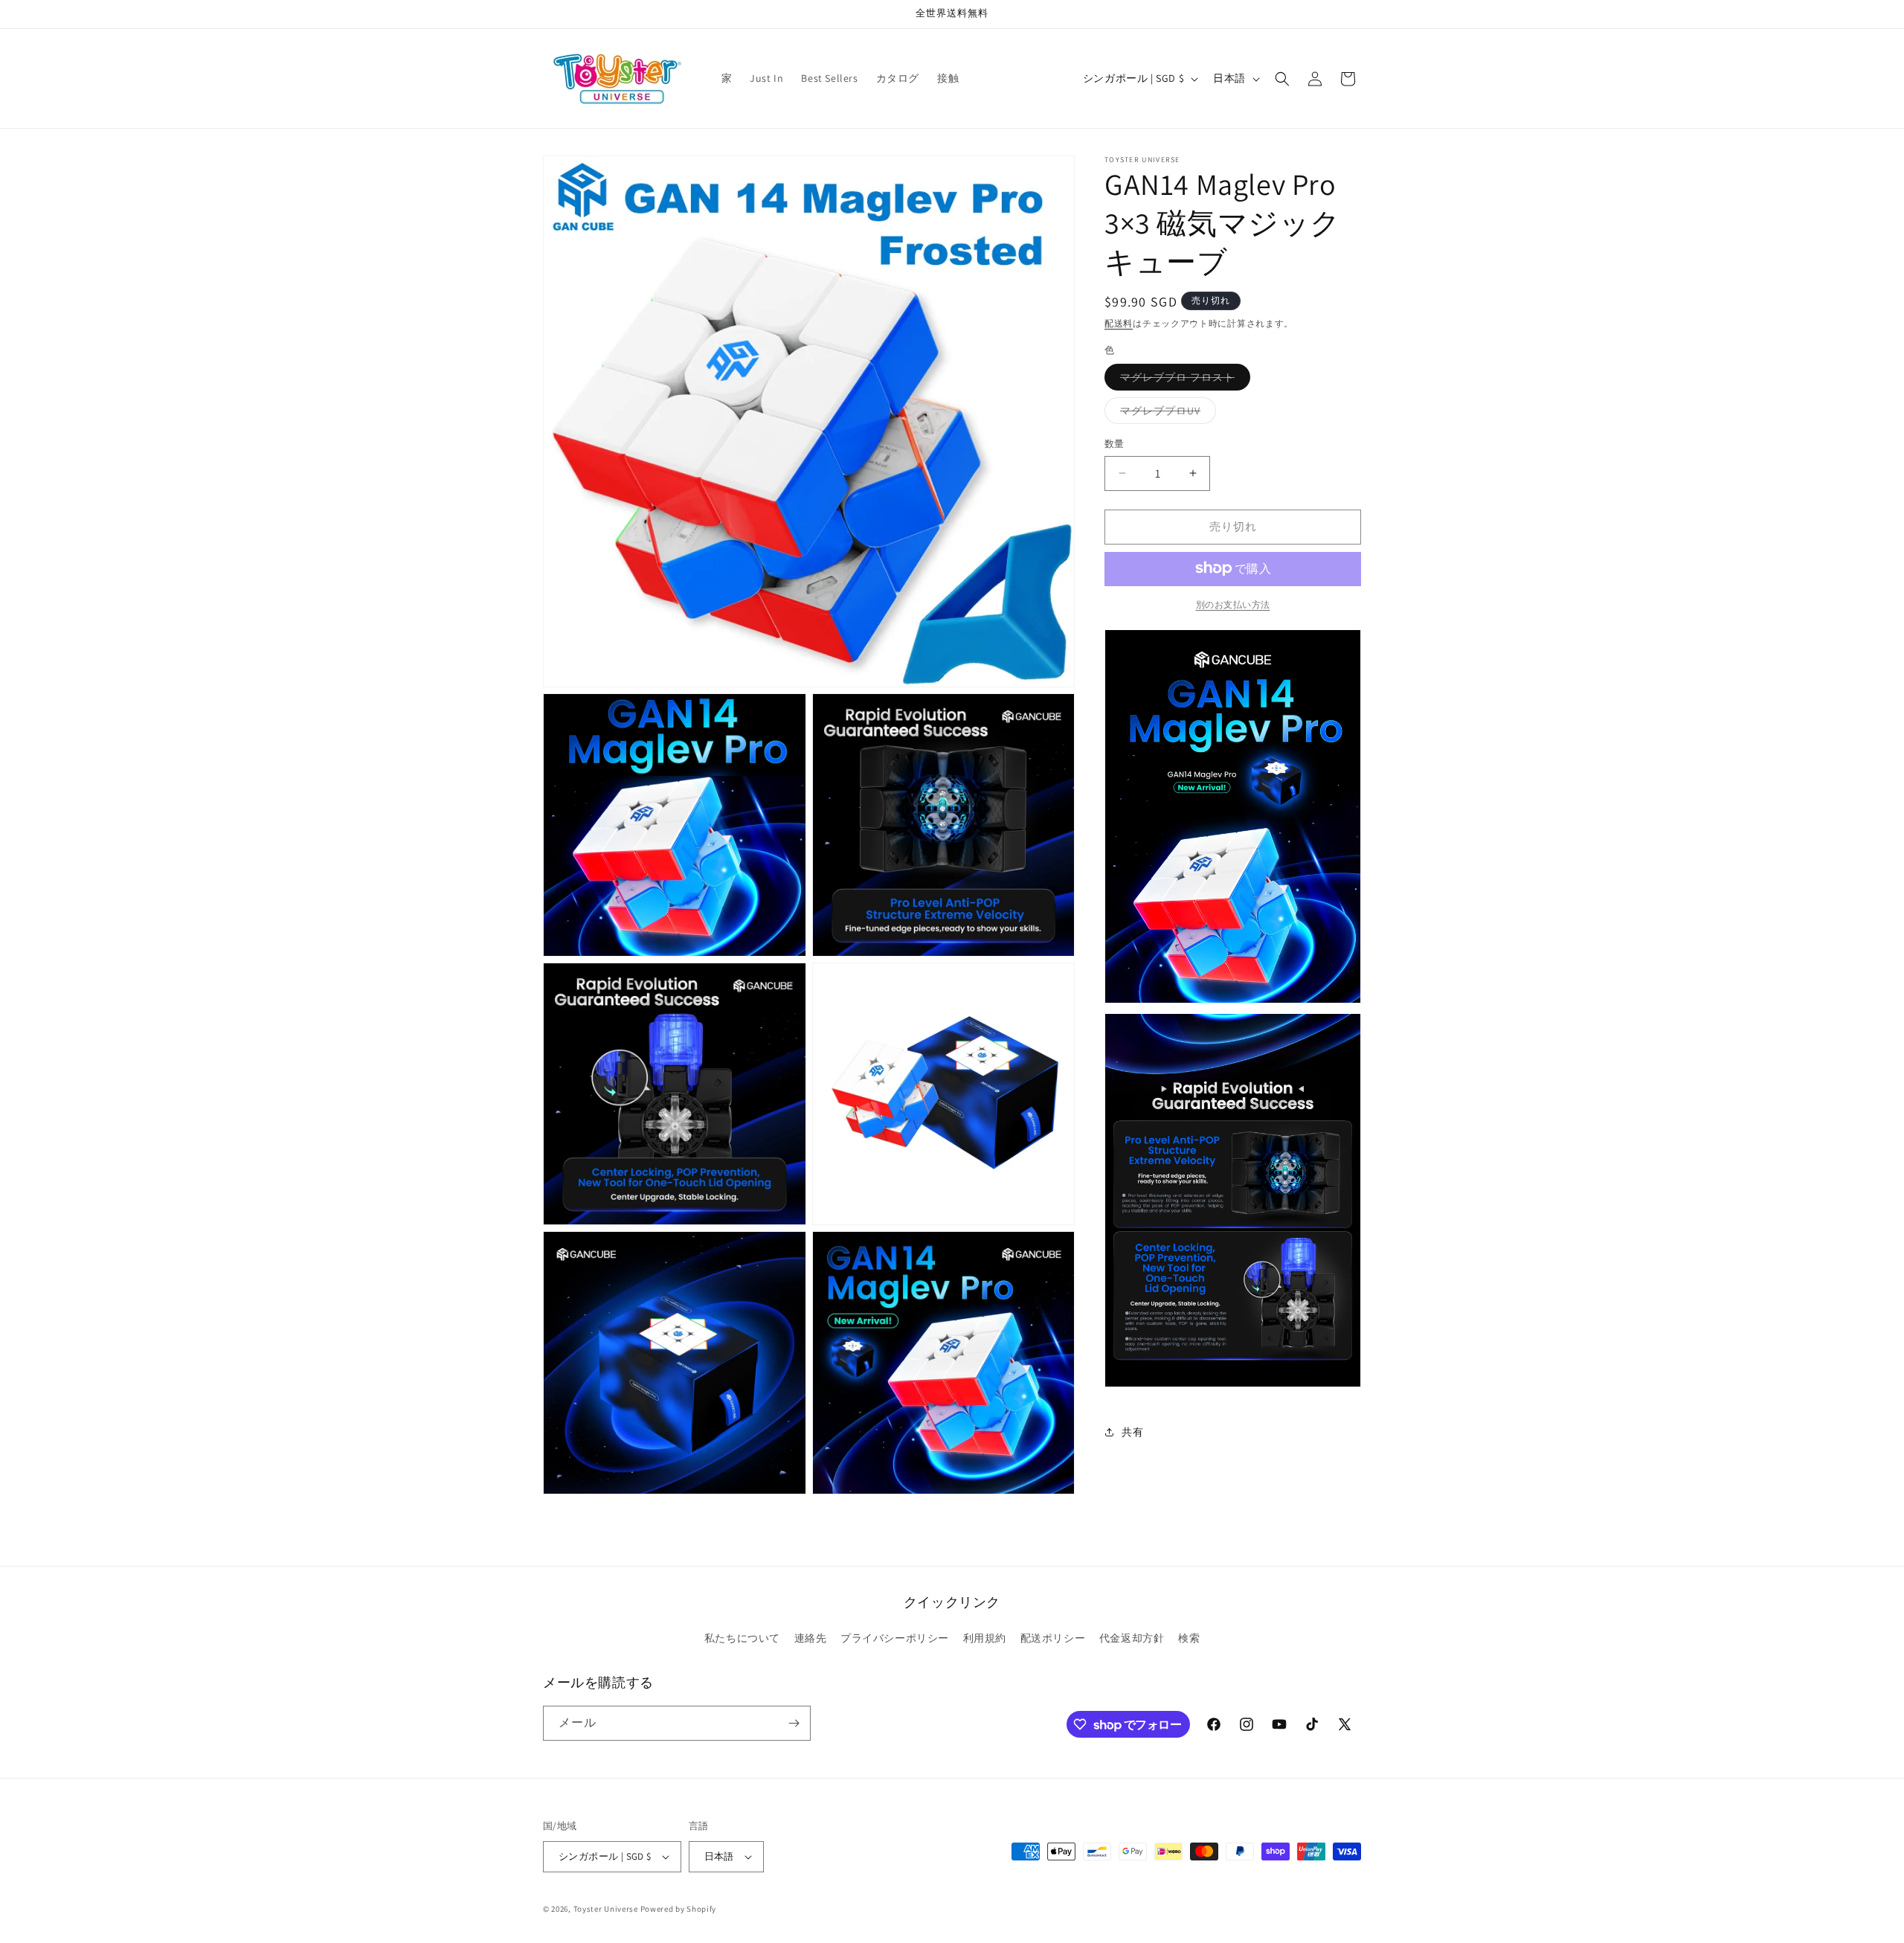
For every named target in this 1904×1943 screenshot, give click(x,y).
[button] (1282, 79)
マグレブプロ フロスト (1183, 380)
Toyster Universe (606, 1909)
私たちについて (742, 1638)
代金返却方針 (1132, 1638)
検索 (1189, 1638)
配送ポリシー (1053, 1638)
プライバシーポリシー (895, 1638)
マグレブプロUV (1165, 414)
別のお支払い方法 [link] (1233, 604)
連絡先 (811, 1638)
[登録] (794, 1723)
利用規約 (985, 1638)
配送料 (1119, 323)
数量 (1115, 444)
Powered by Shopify (679, 1909)
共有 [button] (1132, 1432)
